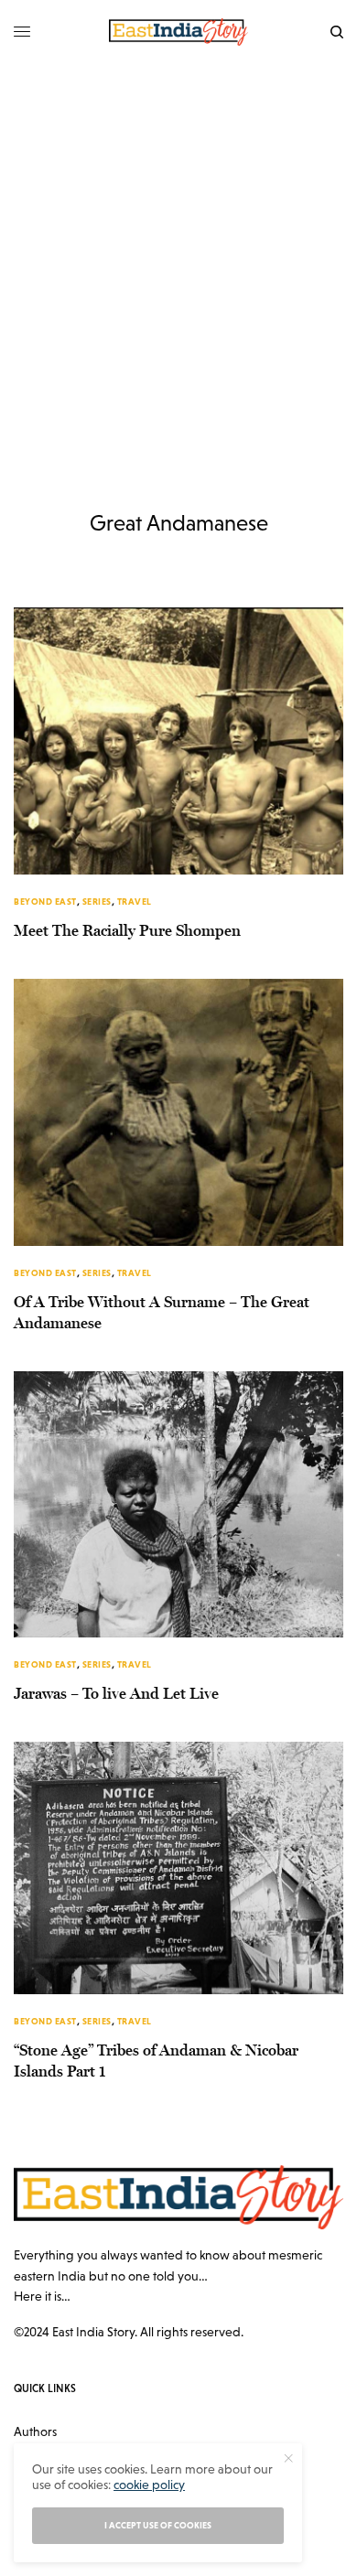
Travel (135, 902)
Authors (35, 2431)
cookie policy (149, 2485)
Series (97, 902)
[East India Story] (178, 32)
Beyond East (45, 902)
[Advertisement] (178, 252)
